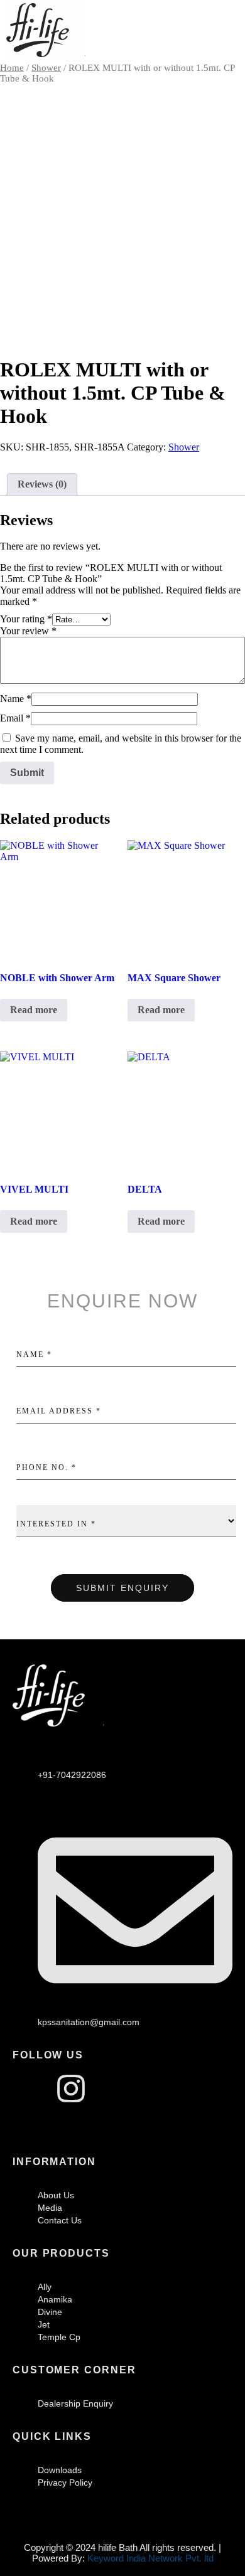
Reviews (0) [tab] (42, 484)
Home (12, 68)
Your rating (26, 619)
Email (15, 718)
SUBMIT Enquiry (122, 1588)
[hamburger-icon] (225, 31)
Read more (34, 1010)
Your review (28, 631)
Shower (46, 68)
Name (16, 699)
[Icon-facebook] (28, 2089)
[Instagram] (71, 2089)
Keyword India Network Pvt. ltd (150, 2558)
